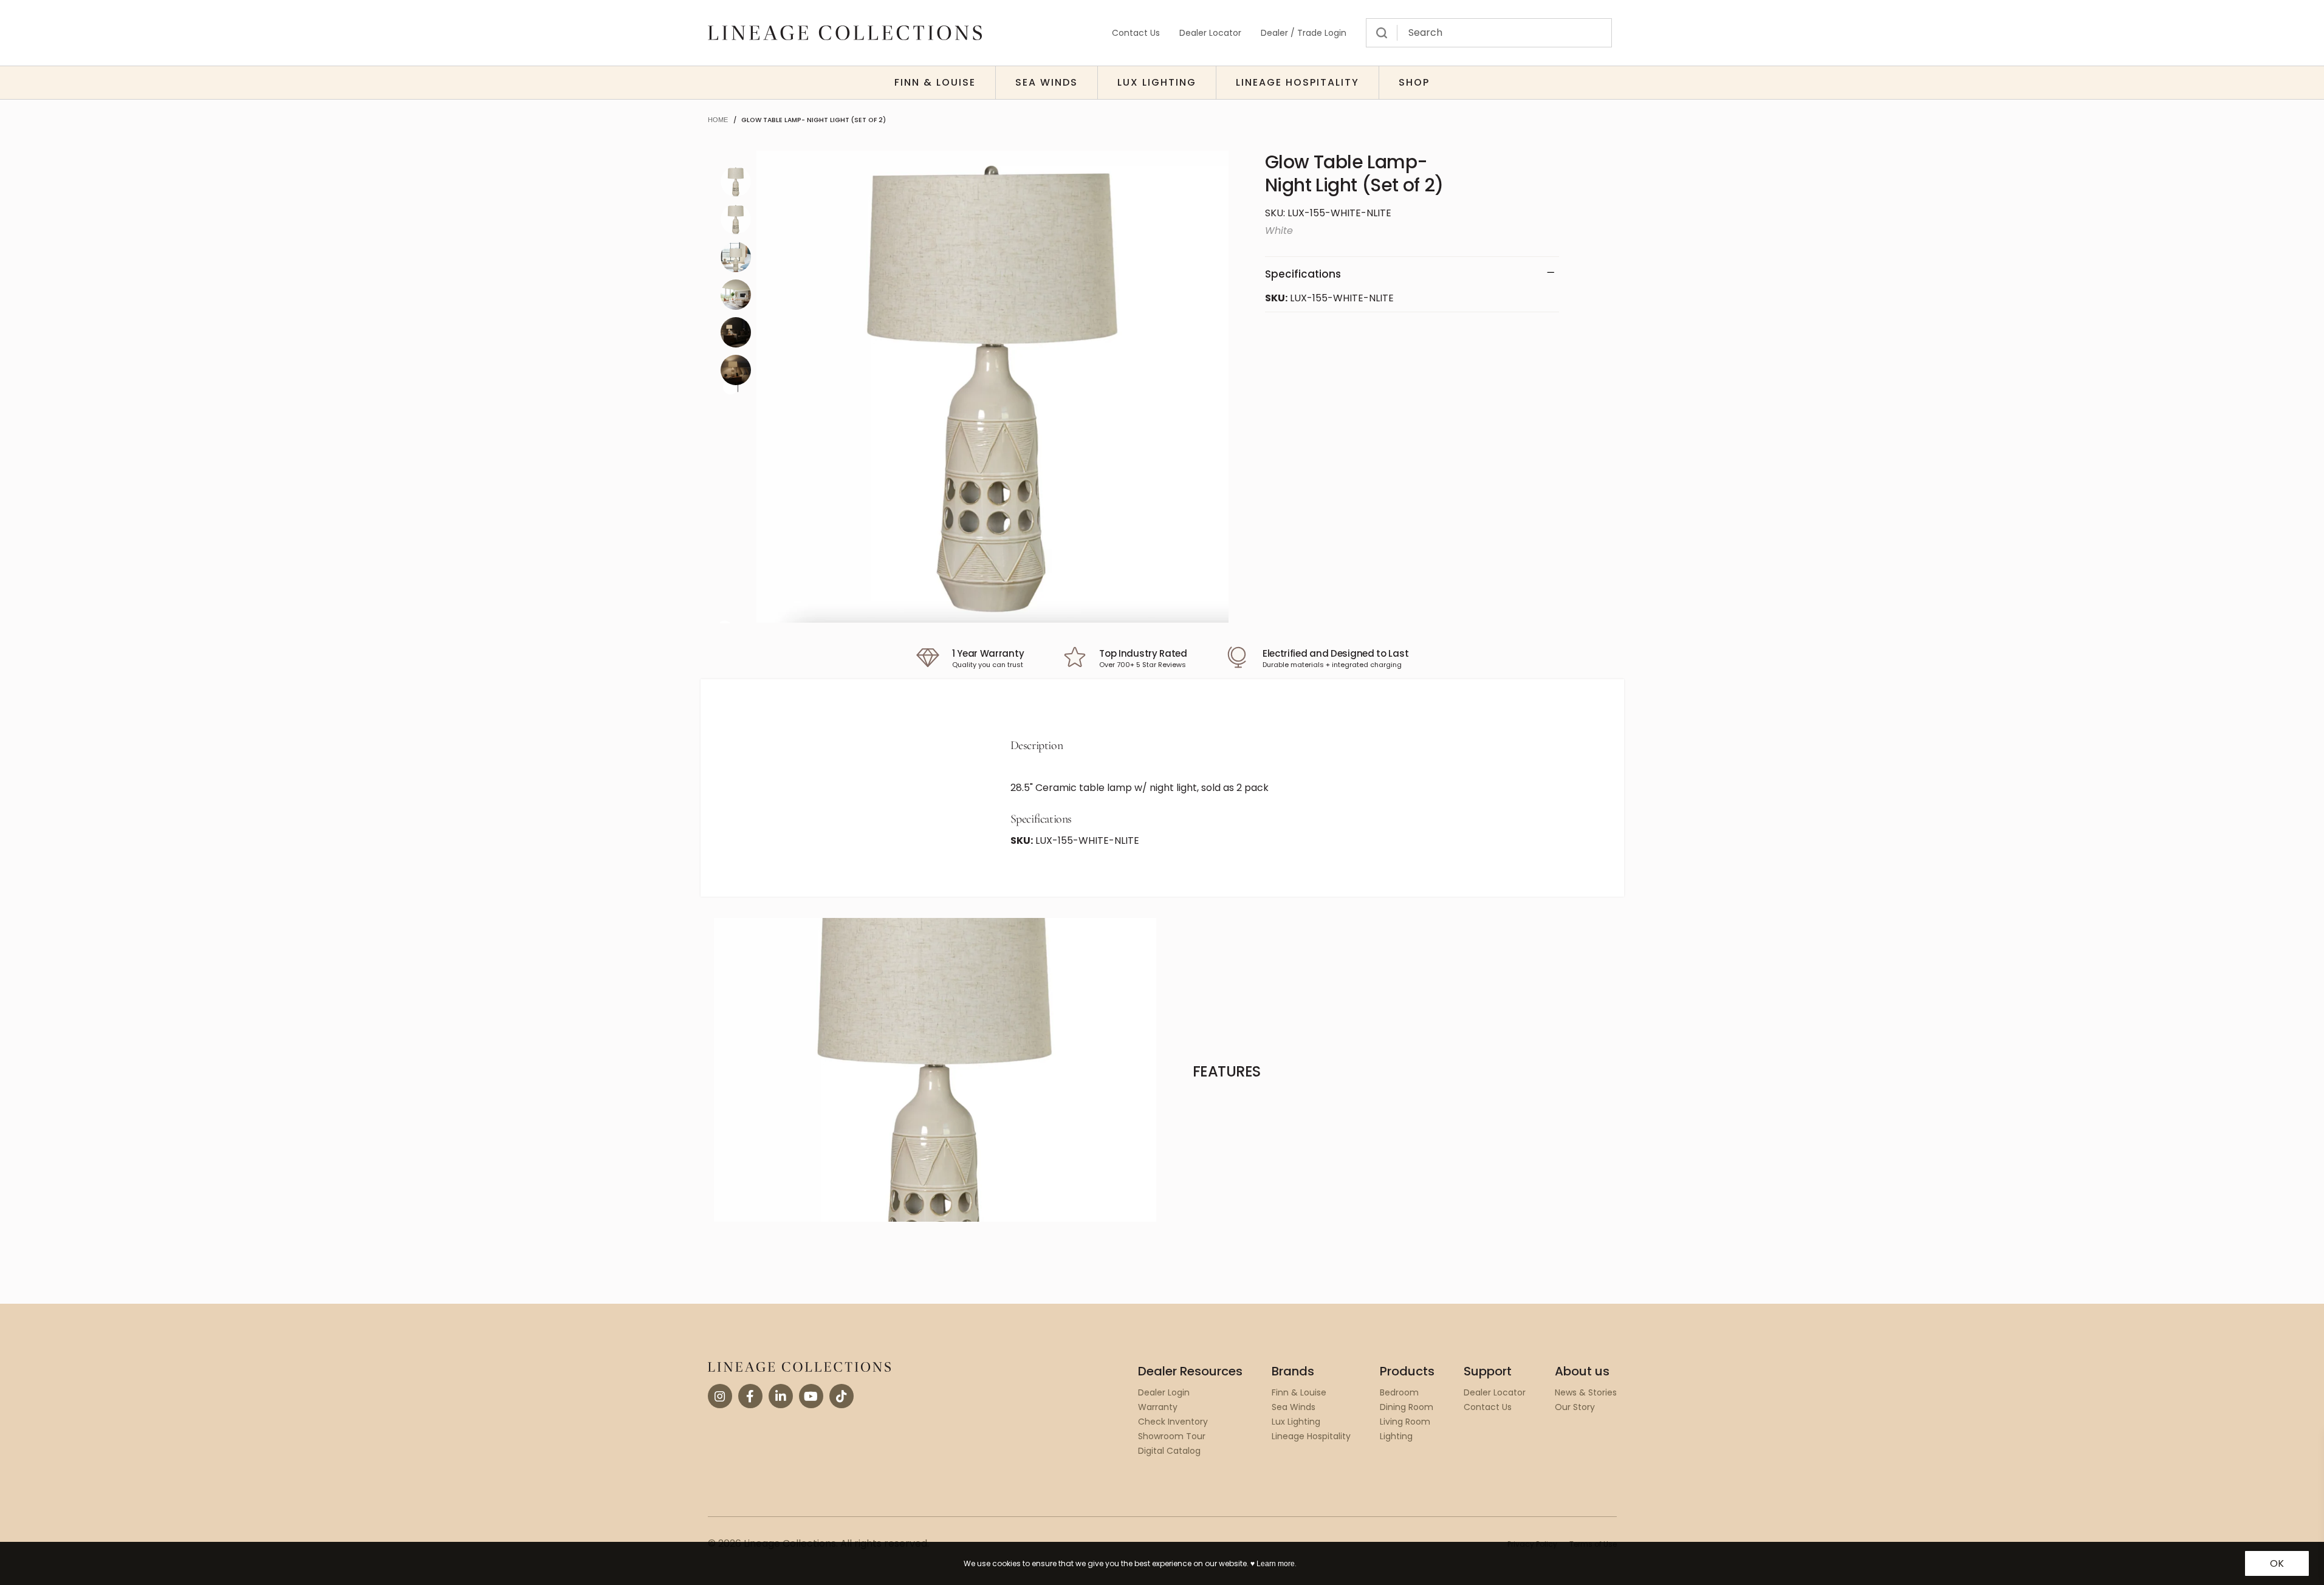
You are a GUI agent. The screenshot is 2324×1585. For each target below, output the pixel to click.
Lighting (1396, 1436)
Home (718, 120)
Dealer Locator (1210, 33)
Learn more (1276, 1564)
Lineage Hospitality (1297, 82)
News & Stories (1586, 1392)
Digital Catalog (1169, 1451)
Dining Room (1407, 1407)
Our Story (1575, 1407)
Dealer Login (1164, 1392)
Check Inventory (1173, 1422)
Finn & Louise (935, 82)
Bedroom (1399, 1392)
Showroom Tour (1172, 1436)
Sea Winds (1047, 82)
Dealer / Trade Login (1304, 33)
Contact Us (1136, 33)
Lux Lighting (1157, 82)
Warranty (1158, 1407)
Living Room (1405, 1422)
